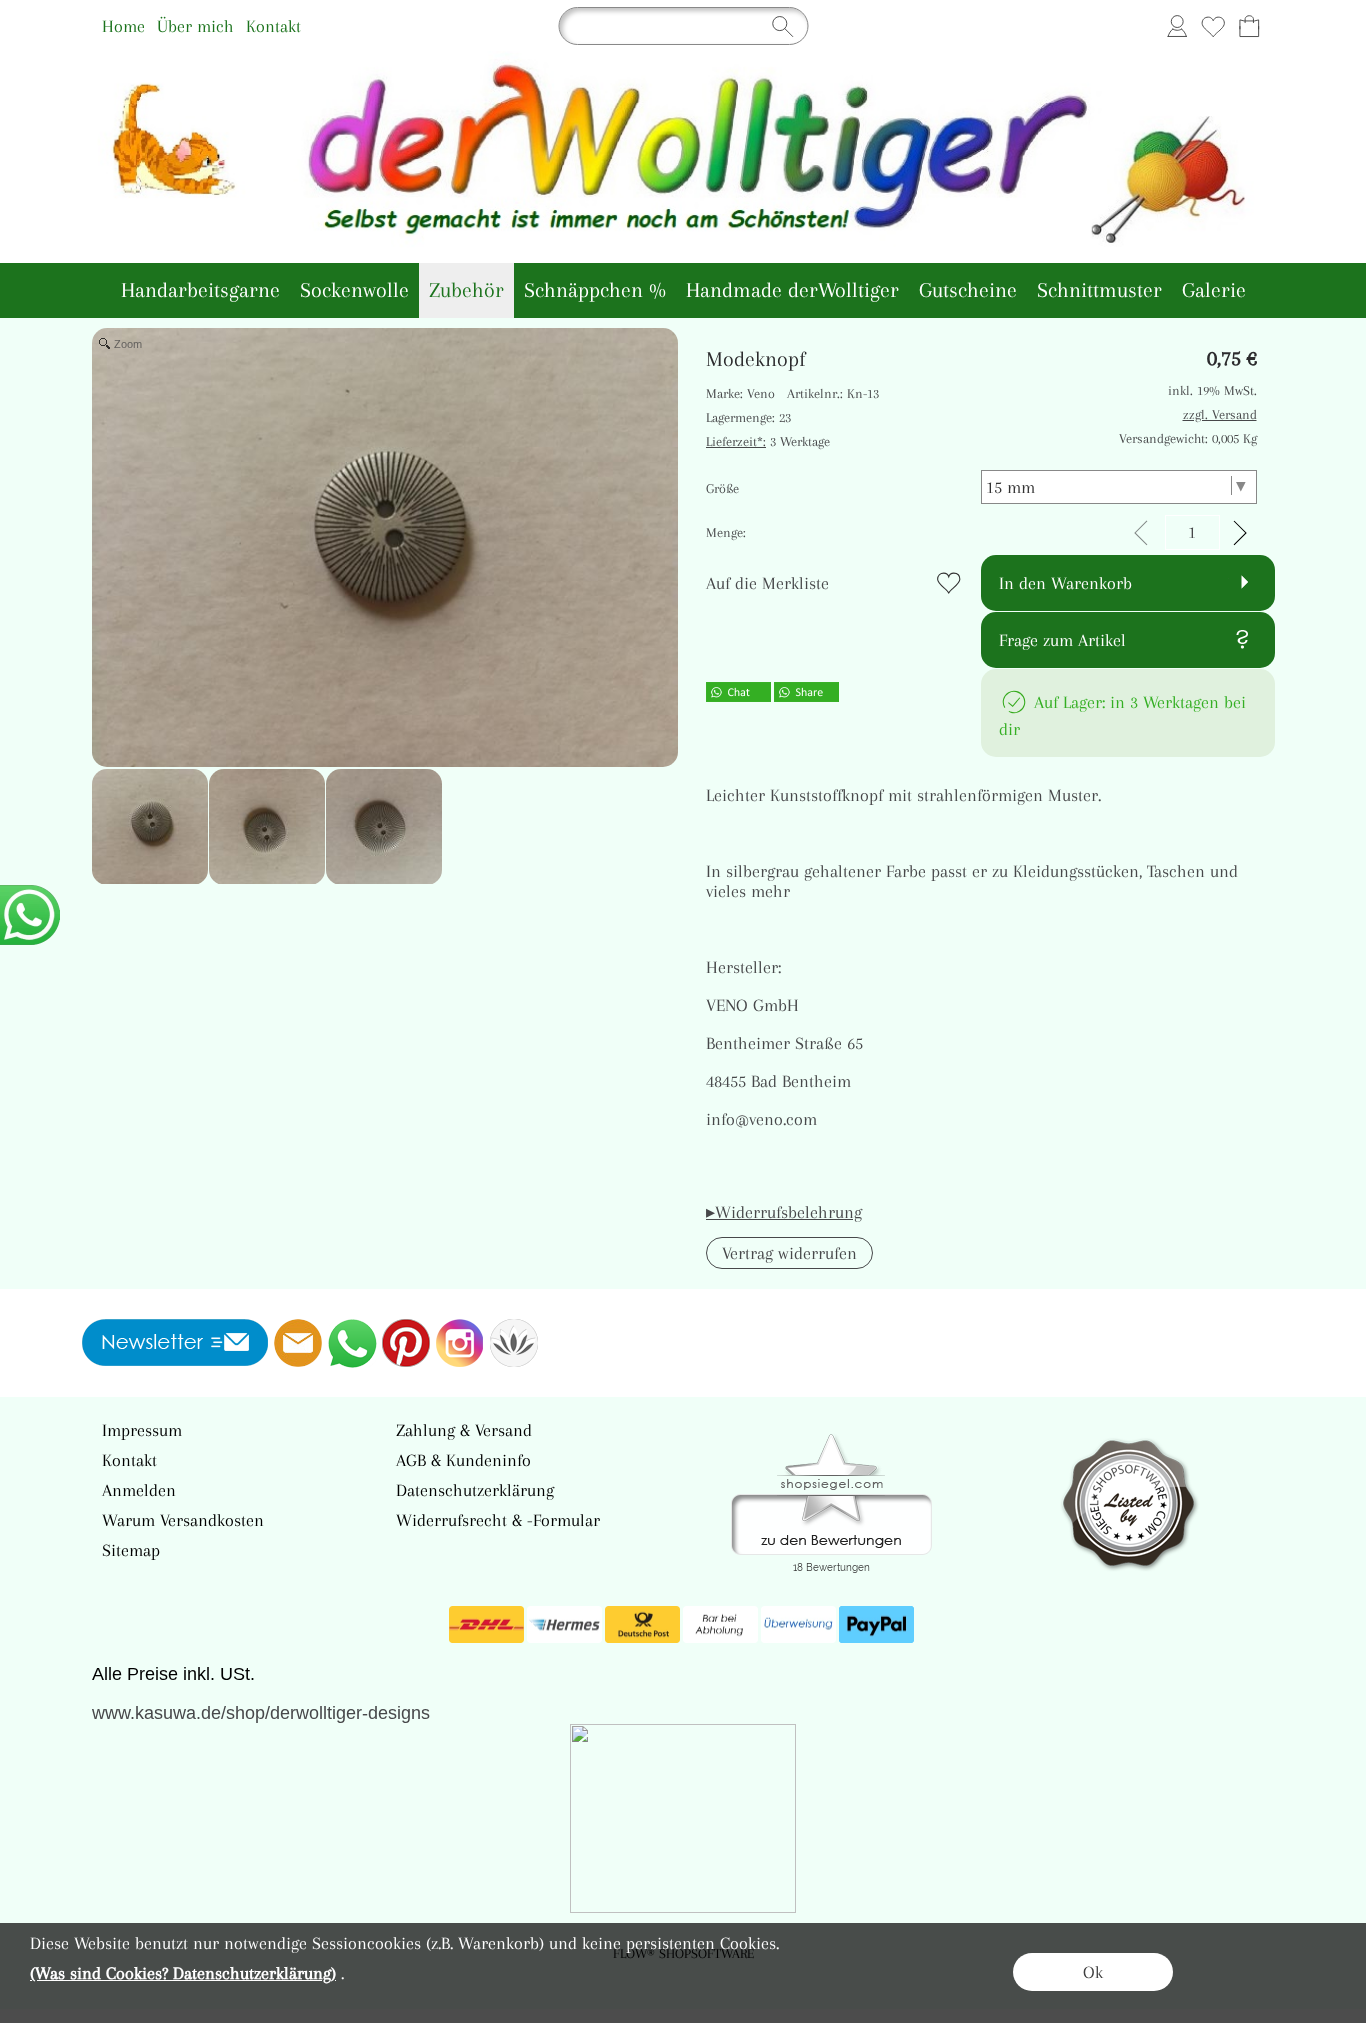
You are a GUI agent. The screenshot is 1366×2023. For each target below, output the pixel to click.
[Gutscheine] (968, 290)
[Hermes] (564, 1625)
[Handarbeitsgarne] (200, 290)
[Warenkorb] (1249, 26)
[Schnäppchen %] (595, 290)
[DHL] (486, 1625)
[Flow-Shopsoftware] (514, 1343)
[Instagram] (460, 1343)
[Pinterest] (406, 1343)
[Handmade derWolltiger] (792, 290)
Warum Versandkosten (183, 1520)
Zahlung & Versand (464, 1430)
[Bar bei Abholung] (720, 1625)
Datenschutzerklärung (475, 1490)
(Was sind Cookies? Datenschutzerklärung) (183, 1973)
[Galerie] (1214, 290)
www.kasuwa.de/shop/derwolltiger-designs (261, 1713)
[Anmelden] (1177, 26)
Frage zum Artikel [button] (1062, 640)
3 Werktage (768, 441)
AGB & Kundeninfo (463, 1460)
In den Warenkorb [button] (1065, 583)
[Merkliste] (1213, 26)
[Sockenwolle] (354, 290)
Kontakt (273, 26)
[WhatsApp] (352, 1343)
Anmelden (139, 1490)
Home (123, 26)
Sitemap (131, 1550)
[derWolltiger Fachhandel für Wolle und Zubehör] (683, 59)
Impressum (142, 1430)
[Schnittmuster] (1099, 290)
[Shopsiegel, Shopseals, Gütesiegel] (831, 1439)
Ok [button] (1093, 1972)
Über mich (195, 26)
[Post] (642, 1625)
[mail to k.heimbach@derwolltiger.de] (298, 1343)
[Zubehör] (466, 290)
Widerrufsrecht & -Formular (498, 1520)
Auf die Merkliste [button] (767, 583)
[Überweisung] (798, 1625)
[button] (789, 1253)
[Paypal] (876, 1625)
